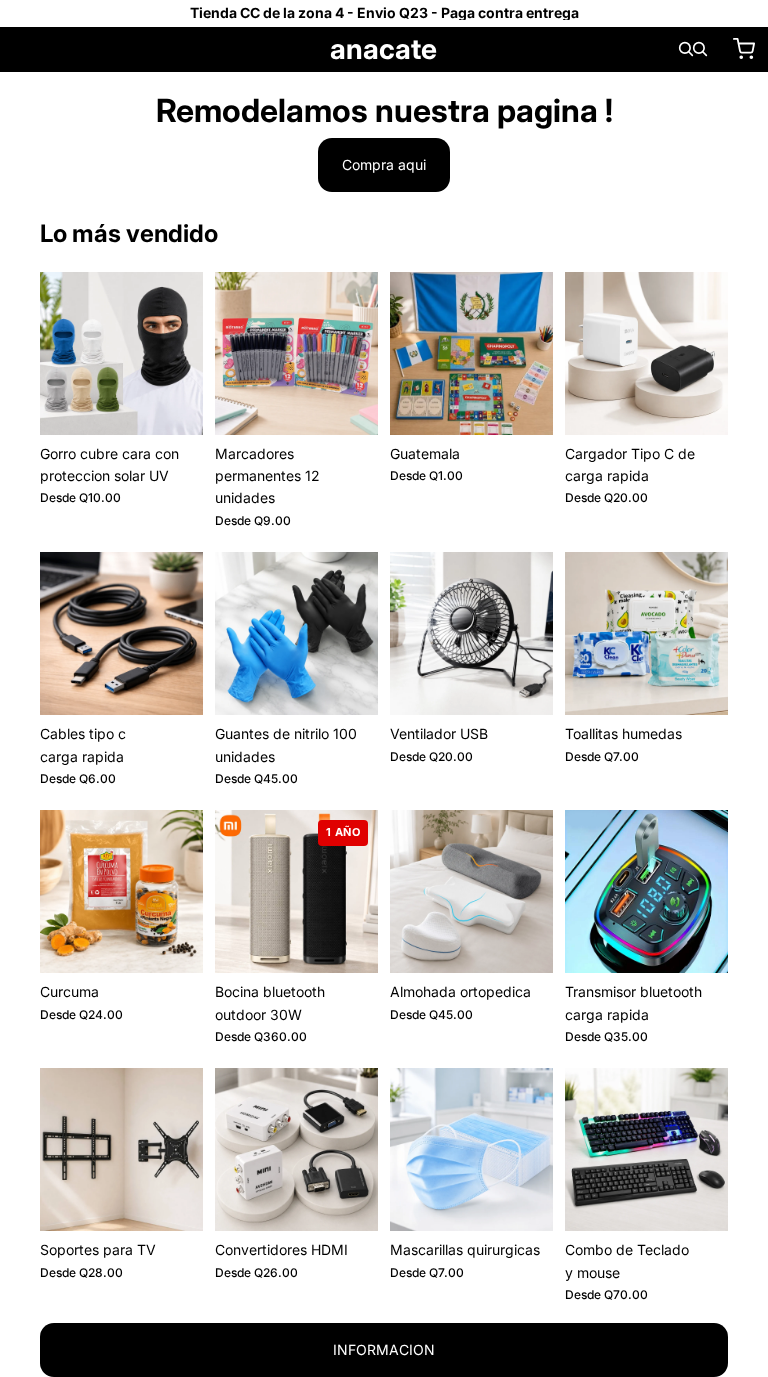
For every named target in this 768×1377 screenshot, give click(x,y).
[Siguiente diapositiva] (181, 353)
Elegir (189, 403)
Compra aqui (384, 164)
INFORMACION (384, 1349)
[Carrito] (744, 49)
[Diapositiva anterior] (62, 353)
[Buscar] (686, 49)
